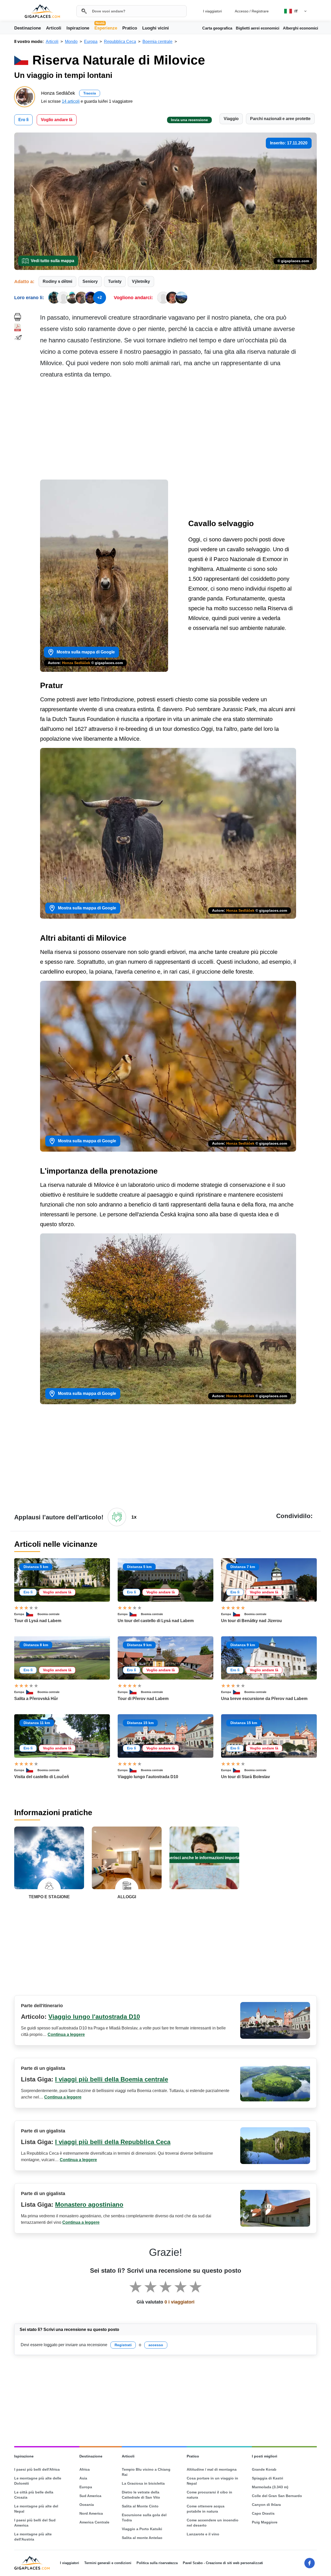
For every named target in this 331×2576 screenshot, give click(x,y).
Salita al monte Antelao (142, 2538)
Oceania (87, 2505)
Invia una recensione (189, 120)
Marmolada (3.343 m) (270, 2487)
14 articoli (71, 101)
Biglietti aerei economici (258, 28)
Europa (19, 1614)
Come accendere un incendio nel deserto (213, 2523)
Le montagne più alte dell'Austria (33, 2537)
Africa (85, 2469)
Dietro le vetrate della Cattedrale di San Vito (141, 2495)
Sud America (90, 2496)
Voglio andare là (57, 120)
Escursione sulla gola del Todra (144, 2518)
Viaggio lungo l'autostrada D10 (148, 1777)
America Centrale (94, 2522)
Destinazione (28, 28)
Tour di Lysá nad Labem (38, 1621)
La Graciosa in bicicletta (143, 2483)
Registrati (123, 2345)
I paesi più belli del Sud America (35, 2523)
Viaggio (231, 119)
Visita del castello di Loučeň (42, 1777)
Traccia (90, 93)
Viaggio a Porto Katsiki (142, 2529)
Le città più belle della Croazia (34, 2495)
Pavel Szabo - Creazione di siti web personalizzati (223, 2563)
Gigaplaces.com (42, 11)
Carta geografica (217, 28)
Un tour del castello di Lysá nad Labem (156, 1621)
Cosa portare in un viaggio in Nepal (212, 2481)
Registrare (260, 11)
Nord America (91, 2513)
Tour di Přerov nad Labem (143, 1699)
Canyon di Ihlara (266, 2505)
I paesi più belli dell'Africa (37, 2469)
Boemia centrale (48, 1614)
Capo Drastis (263, 2513)
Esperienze (106, 28)
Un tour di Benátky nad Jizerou (251, 1621)
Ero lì (23, 120)
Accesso (242, 11)
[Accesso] (117, 1517)
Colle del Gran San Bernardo (277, 2496)
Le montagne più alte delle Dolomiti (38, 2481)
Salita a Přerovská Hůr (36, 1699)
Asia (83, 2478)
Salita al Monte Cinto (140, 2506)
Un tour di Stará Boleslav (246, 1777)
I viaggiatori (212, 11)
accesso (156, 2345)
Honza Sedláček (76, 663)
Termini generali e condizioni (108, 2563)
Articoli (54, 28)
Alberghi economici (300, 28)
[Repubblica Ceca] (32, 1614)
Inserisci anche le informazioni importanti (204, 1858)
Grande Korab (264, 2469)
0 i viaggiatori (179, 2302)
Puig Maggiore (265, 2522)
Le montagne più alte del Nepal (36, 2509)
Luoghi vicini (156, 28)
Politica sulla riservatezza (157, 2563)
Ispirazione (78, 28)
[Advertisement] (178, 431)
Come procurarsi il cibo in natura (209, 2495)
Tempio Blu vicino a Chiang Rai (146, 2472)
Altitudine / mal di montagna (212, 2469)
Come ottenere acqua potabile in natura (206, 2509)
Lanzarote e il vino (203, 2534)
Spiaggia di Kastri (268, 2478)
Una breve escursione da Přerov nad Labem (264, 1699)
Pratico (130, 28)
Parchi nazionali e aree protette (280, 119)
